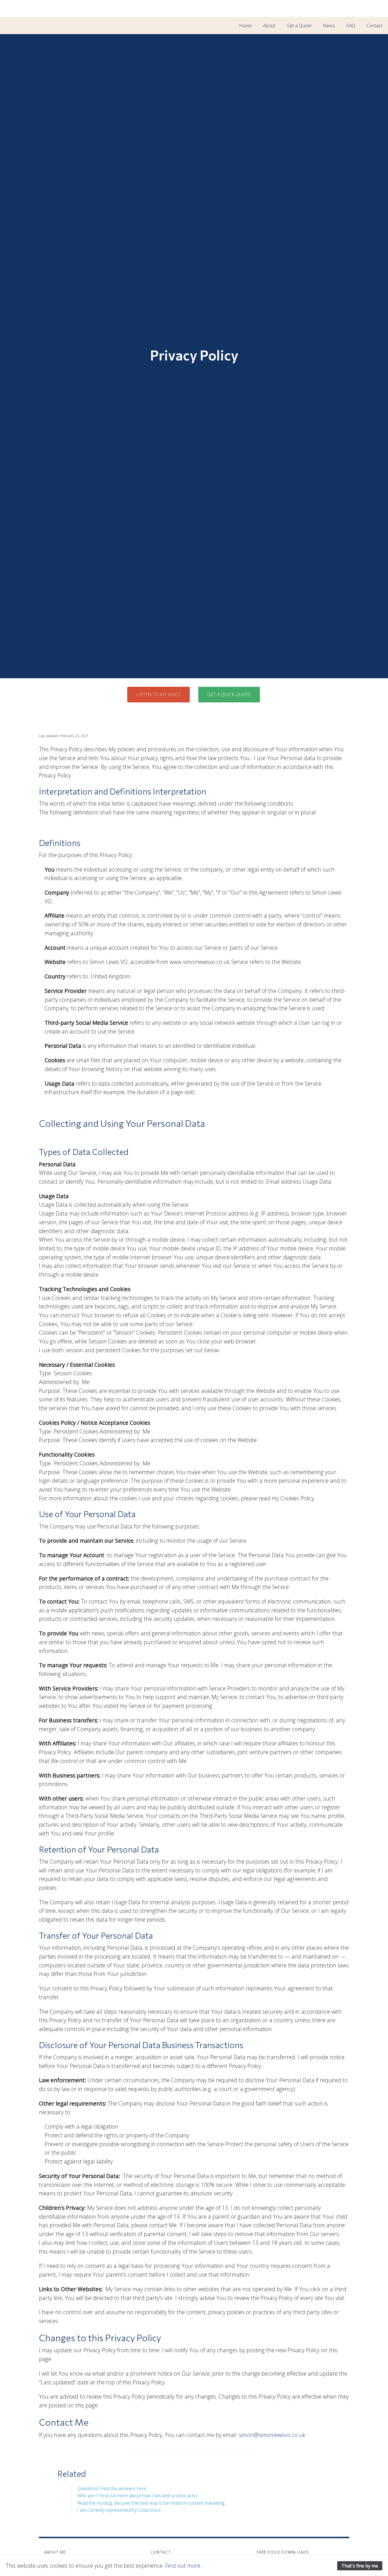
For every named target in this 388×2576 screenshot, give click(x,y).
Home (245, 26)
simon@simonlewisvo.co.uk (272, 2435)
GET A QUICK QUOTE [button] (229, 694)
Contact (374, 26)
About (269, 26)
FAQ (351, 26)
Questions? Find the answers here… (113, 2488)
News (329, 26)
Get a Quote (299, 26)
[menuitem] (245, 26)
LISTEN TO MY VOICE (158, 694)
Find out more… (185, 2566)
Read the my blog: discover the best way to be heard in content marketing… (152, 2503)
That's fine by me (360, 2566)
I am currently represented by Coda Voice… (121, 2510)
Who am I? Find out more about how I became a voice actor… (139, 2496)
